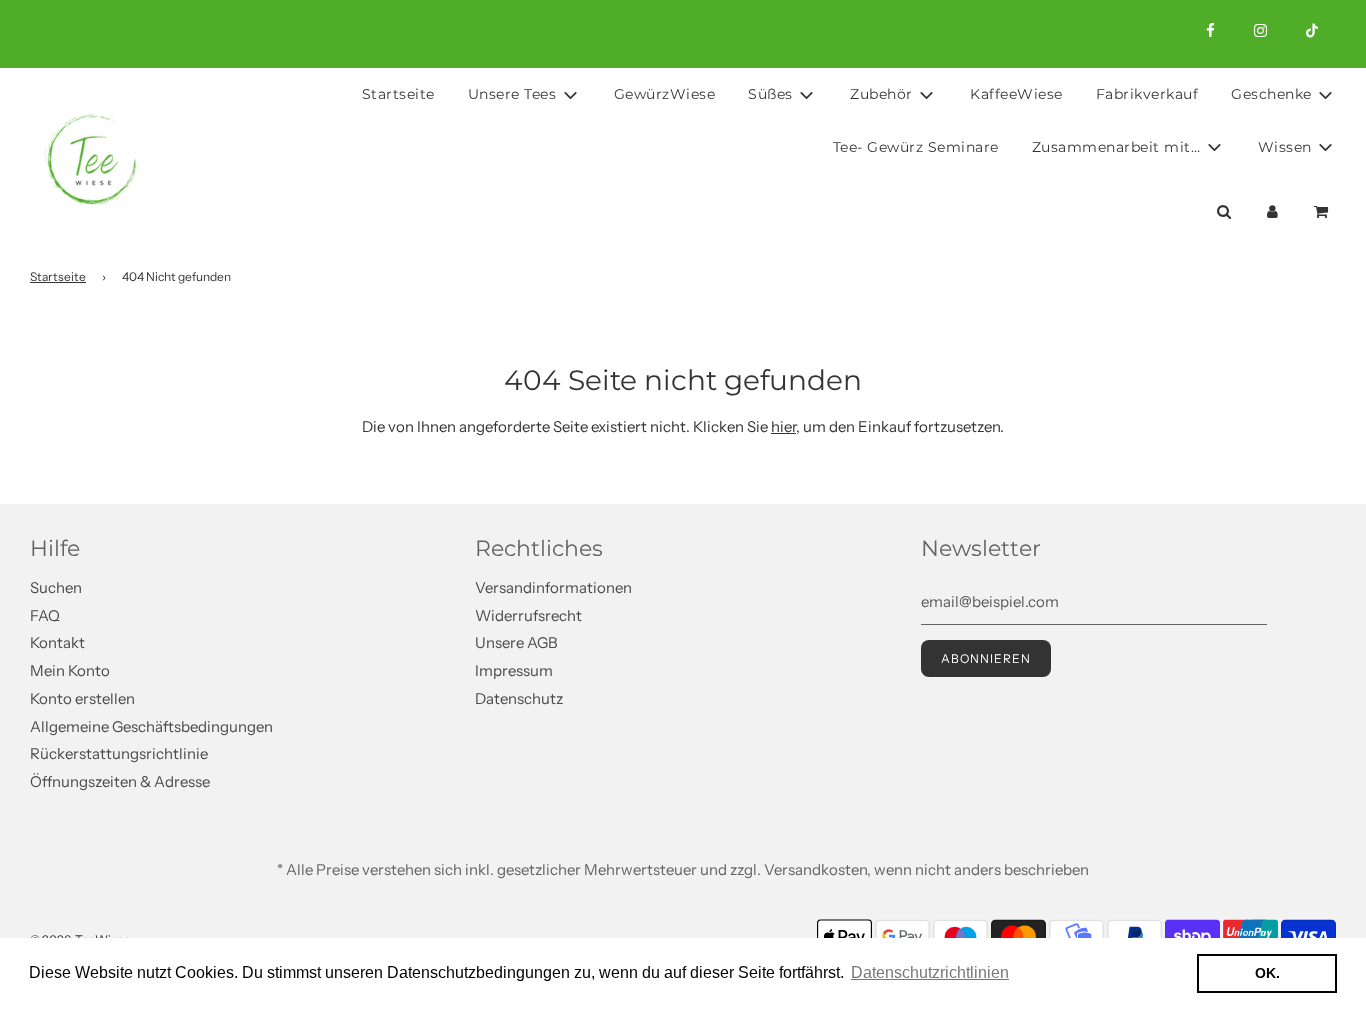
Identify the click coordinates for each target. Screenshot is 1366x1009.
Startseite (398, 94)
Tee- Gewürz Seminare (916, 147)
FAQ (45, 615)
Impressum (514, 670)
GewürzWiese (665, 94)
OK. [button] (1267, 973)
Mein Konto (70, 670)
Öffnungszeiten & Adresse (120, 781)
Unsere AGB (516, 642)
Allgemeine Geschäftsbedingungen (151, 726)
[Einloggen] (1272, 211)
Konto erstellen (82, 698)
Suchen (56, 587)
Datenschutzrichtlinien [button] (930, 972)
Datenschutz (519, 698)
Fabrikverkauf (1147, 94)
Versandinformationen (553, 587)
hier (783, 426)
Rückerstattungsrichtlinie (119, 753)
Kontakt (57, 642)
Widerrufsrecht (528, 615)
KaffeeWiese (1016, 94)
